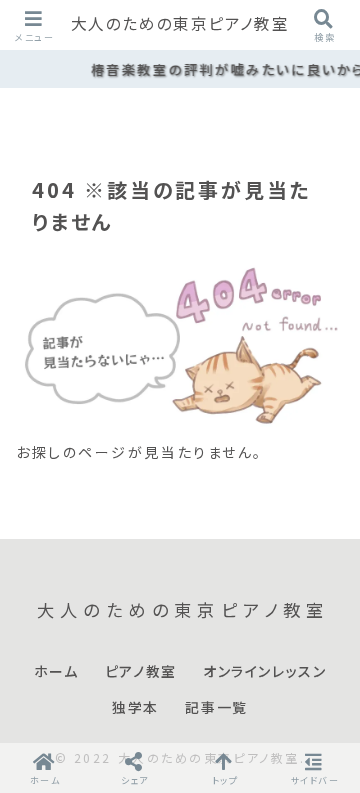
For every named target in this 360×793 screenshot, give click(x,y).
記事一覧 (216, 708)
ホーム (56, 672)
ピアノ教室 (141, 672)
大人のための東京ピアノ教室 (180, 24)
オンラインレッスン (264, 672)
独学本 (135, 708)
